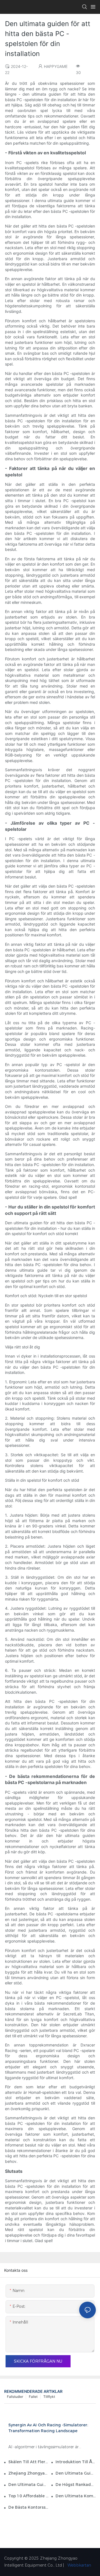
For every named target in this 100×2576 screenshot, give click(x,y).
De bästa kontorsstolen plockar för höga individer (28, 2507)
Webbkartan (79, 2565)
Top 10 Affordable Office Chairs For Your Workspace (28, 2496)
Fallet (33, 2397)
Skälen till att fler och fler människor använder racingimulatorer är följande (28, 2462)
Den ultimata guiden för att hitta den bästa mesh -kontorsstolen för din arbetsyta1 (76, 2473)
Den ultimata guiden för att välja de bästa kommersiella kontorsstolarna (28, 2485)
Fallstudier (15, 2397)
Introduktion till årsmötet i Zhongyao (76, 2462)
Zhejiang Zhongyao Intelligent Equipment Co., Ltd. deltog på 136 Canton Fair (28, 2473)
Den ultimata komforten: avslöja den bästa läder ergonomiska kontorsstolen (76, 2496)
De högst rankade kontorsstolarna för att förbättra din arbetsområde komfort (76, 2485)
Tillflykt (49, 2397)
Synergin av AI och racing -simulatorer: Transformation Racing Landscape (48, 2428)
